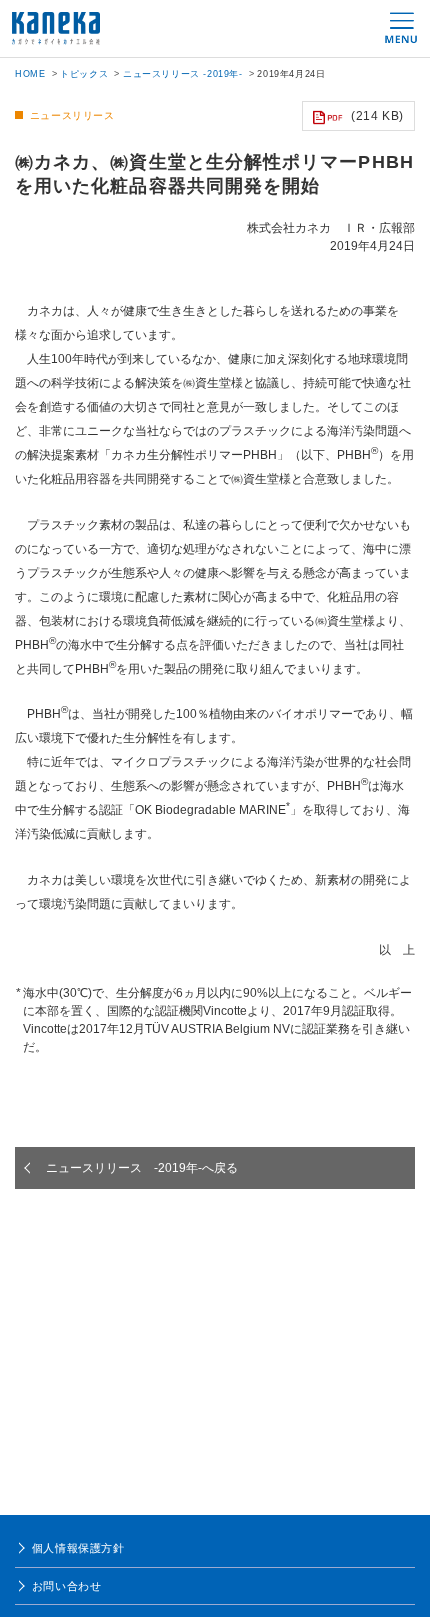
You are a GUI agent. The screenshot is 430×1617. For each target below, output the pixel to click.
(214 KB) (377, 116)
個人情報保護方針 (78, 1548)
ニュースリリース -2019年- (183, 74)
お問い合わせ (67, 1586)
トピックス (84, 74)
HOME (30, 74)
